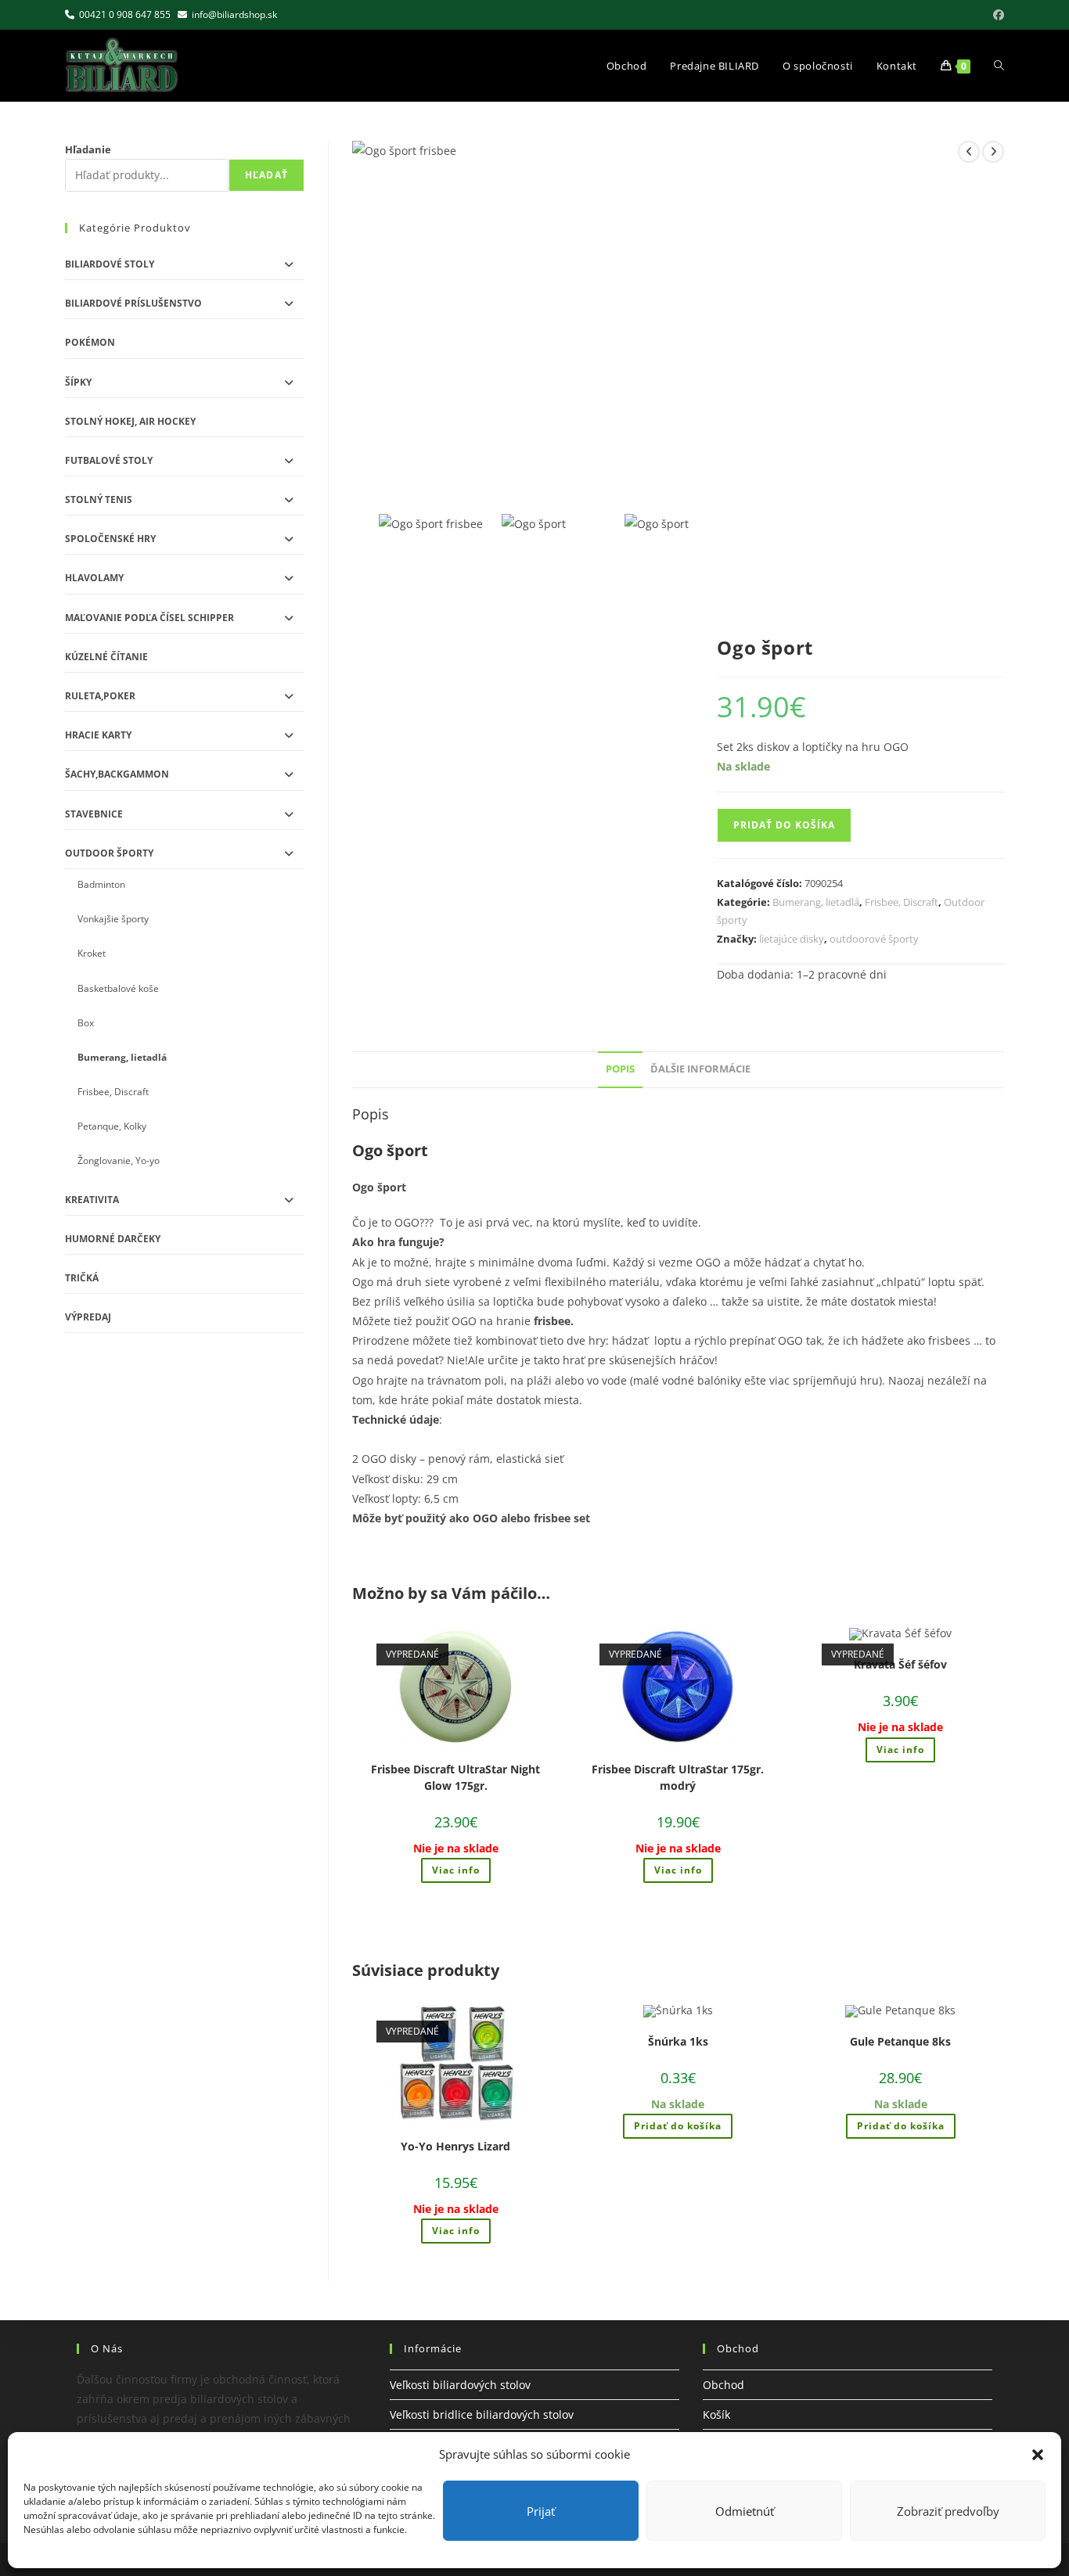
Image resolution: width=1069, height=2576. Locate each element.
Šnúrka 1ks (678, 2041)
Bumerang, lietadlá (816, 902)
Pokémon (90, 342)
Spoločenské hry (110, 539)
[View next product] (993, 152)
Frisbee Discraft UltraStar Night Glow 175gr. (455, 1777)
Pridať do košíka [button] (678, 2126)
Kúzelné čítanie (106, 657)
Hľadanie (88, 149)
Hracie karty (98, 735)
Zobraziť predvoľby (948, 2511)
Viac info (456, 1870)
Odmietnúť (745, 2511)
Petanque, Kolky (112, 1126)
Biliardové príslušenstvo (133, 303)
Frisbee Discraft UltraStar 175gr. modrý (678, 1777)
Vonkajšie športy (113, 919)
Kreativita (92, 1200)
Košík (716, 2414)
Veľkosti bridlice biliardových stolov (482, 2414)
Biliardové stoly (110, 264)
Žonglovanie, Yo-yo (119, 1160)
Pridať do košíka (784, 825)
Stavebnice (94, 814)
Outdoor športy (109, 853)
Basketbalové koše (118, 988)
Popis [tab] (620, 1069)
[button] (1038, 2455)
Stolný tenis (99, 499)
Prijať (541, 2511)
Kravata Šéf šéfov (900, 1664)
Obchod (723, 2385)
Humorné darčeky (113, 1239)
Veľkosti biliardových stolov (460, 2385)
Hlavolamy (94, 578)
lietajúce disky (792, 939)
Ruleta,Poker (100, 696)
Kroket (92, 953)
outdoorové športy (874, 939)
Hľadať (266, 175)
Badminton (101, 884)
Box (86, 1023)
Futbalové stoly (109, 460)
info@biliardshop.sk (234, 14)
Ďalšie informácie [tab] (700, 1069)
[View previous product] (969, 152)
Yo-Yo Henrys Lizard (455, 2146)
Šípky (78, 382)
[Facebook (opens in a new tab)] (996, 15)
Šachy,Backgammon (117, 774)
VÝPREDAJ (88, 1317)
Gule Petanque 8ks (900, 2041)
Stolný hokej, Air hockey (130, 421)
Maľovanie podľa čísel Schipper (149, 618)
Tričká (82, 1278)
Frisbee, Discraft (902, 902)
